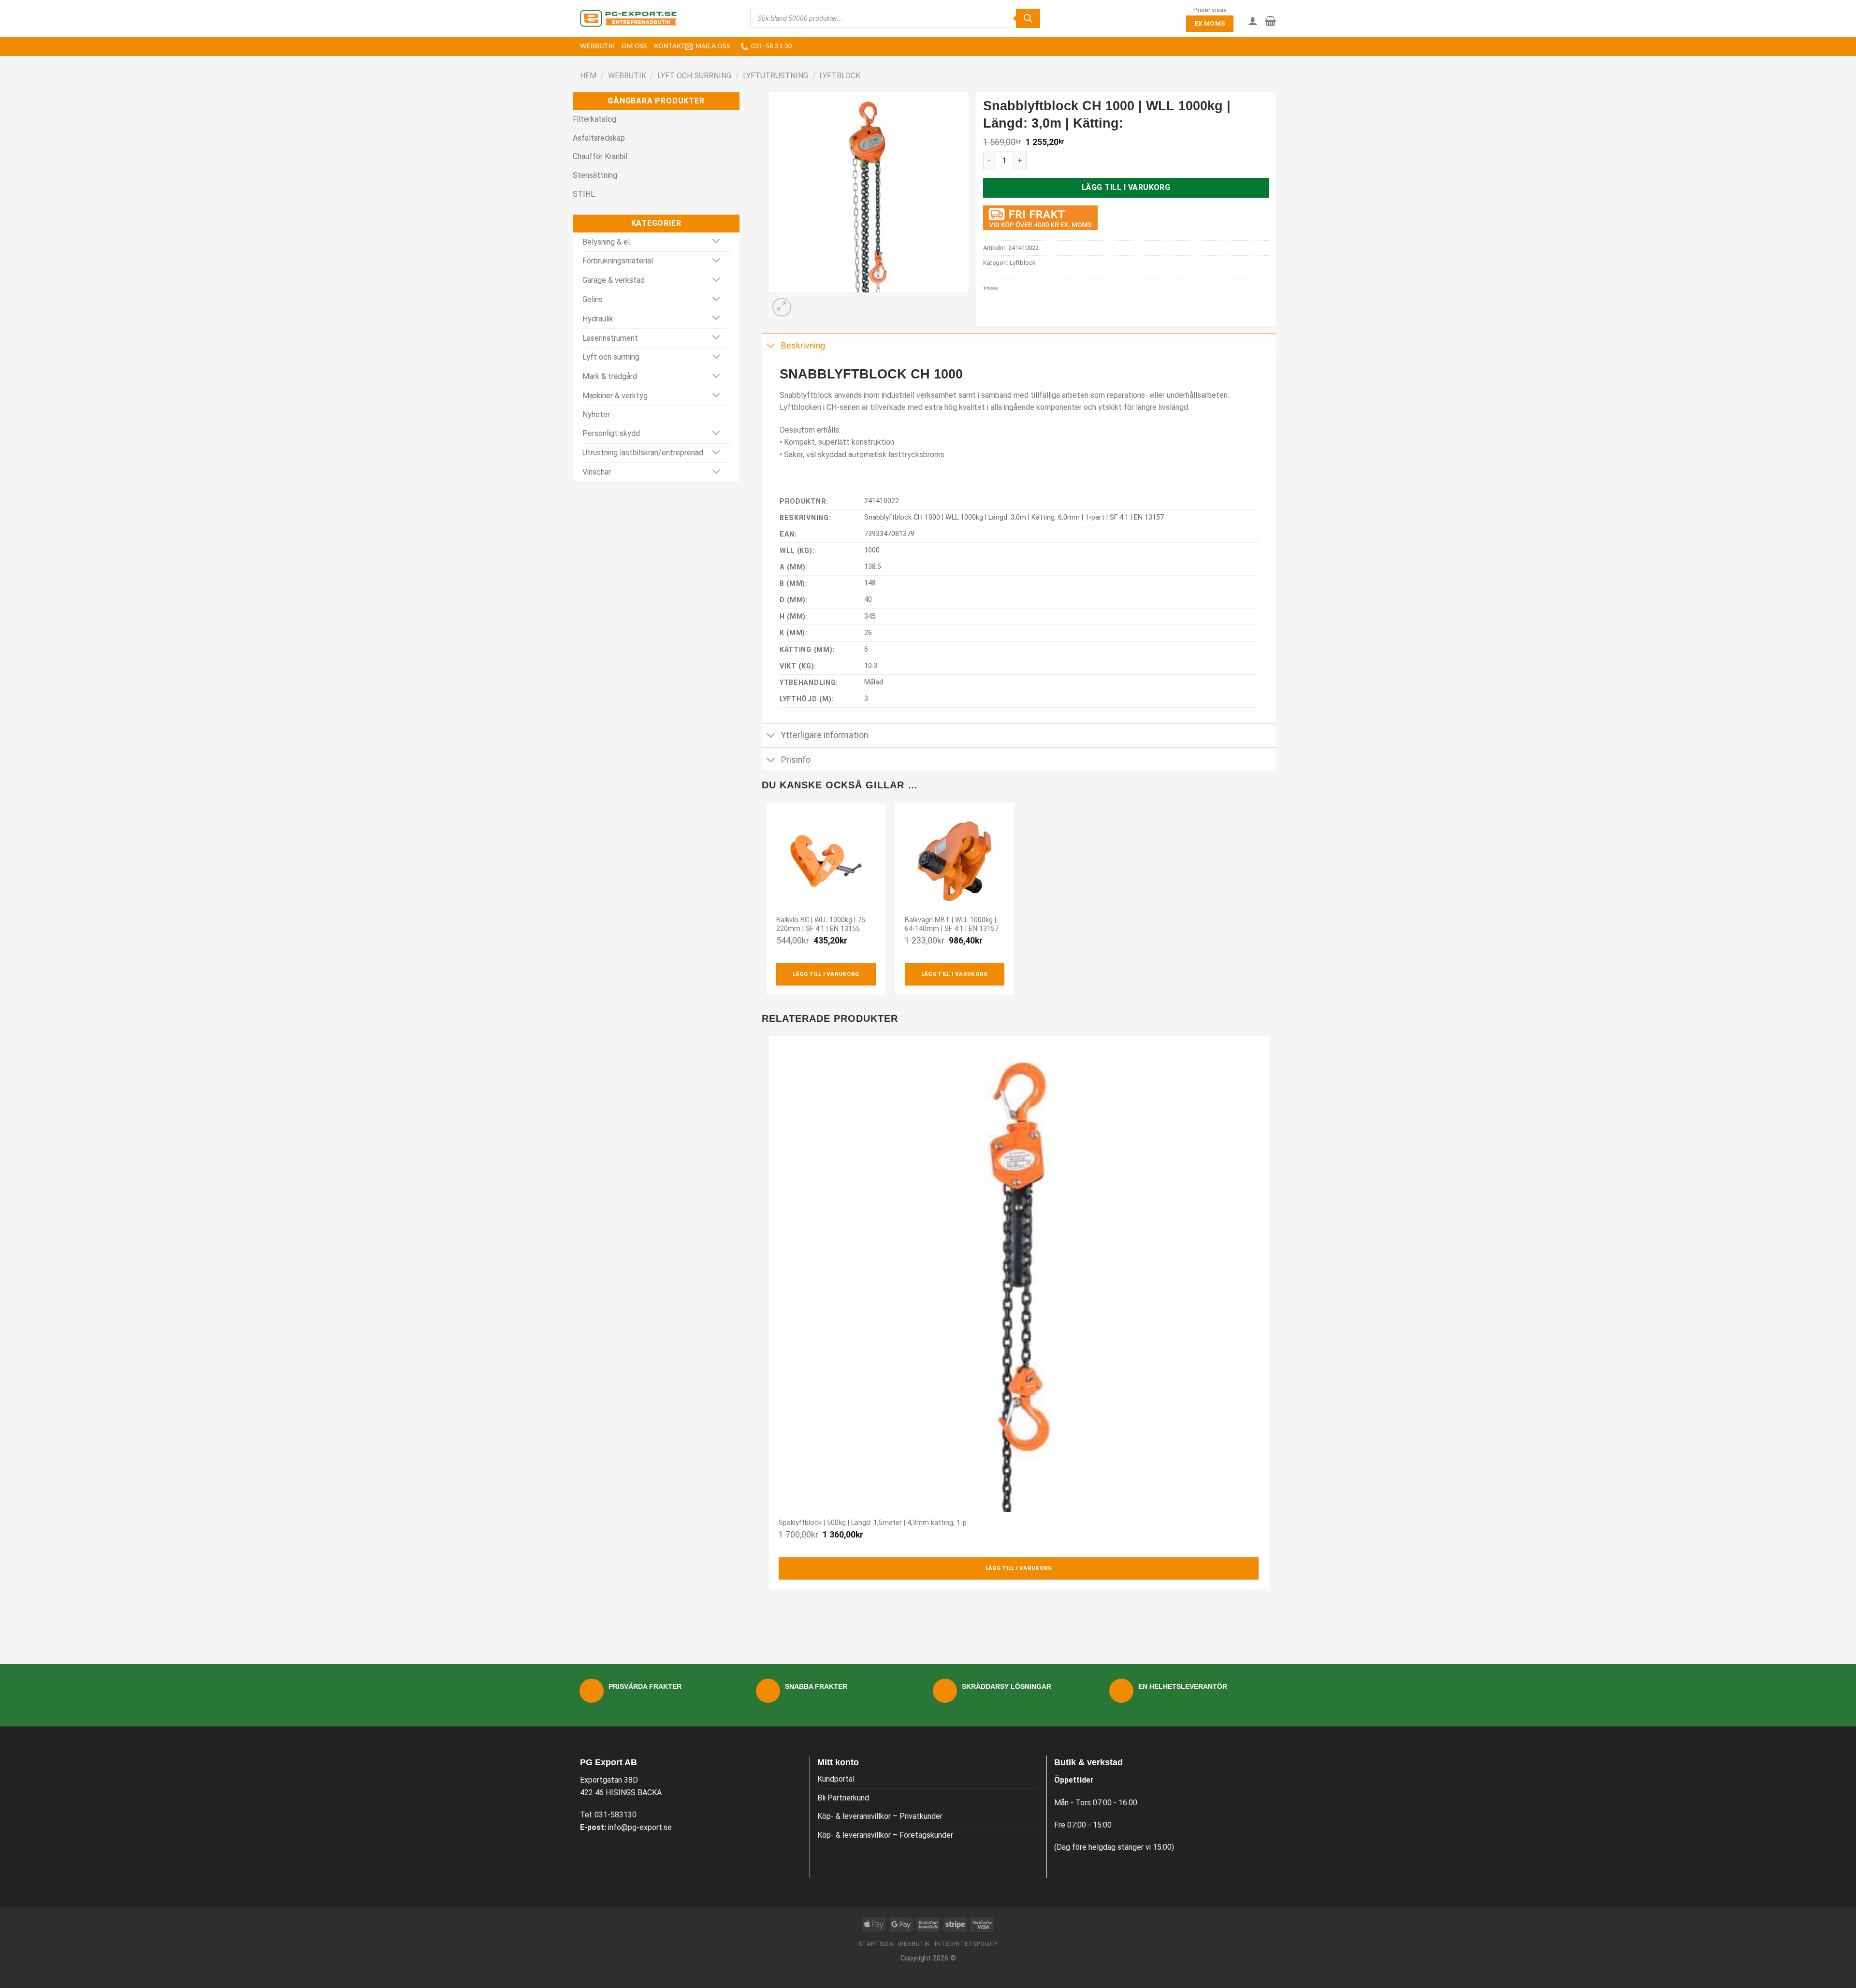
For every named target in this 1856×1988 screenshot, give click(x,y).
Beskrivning (803, 346)
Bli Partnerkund (843, 1798)
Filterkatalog (594, 119)
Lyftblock (840, 76)
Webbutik (597, 46)
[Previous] (771, 1613)
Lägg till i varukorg (1126, 187)
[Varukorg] (1270, 21)
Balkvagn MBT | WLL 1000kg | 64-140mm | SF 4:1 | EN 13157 (952, 925)
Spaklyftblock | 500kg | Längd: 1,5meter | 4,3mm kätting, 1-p (873, 1523)
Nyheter (596, 414)
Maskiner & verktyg (615, 396)
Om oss (634, 46)
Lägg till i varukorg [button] (826, 974)
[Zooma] (782, 307)
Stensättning (595, 175)
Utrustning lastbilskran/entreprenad (643, 453)
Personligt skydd (611, 433)
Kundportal (836, 1779)
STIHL (584, 194)
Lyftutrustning (776, 76)
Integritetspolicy (966, 1944)
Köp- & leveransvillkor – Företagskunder (885, 1835)
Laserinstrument (610, 338)
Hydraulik (598, 319)
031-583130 (616, 1815)
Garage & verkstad (614, 280)
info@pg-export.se (640, 1827)
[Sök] (1028, 18)
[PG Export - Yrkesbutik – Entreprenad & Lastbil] (628, 18)
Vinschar (597, 472)
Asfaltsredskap (599, 138)
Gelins (593, 299)
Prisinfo (796, 760)
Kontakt (670, 46)
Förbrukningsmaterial (618, 261)
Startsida (876, 1944)
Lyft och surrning (694, 76)
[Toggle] (717, 242)
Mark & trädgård (610, 376)
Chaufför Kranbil (600, 156)
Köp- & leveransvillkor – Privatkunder (880, 1816)
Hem (588, 76)
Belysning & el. (607, 242)
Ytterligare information (825, 735)
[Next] (805, 302)
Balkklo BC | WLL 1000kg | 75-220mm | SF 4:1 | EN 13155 (822, 925)
